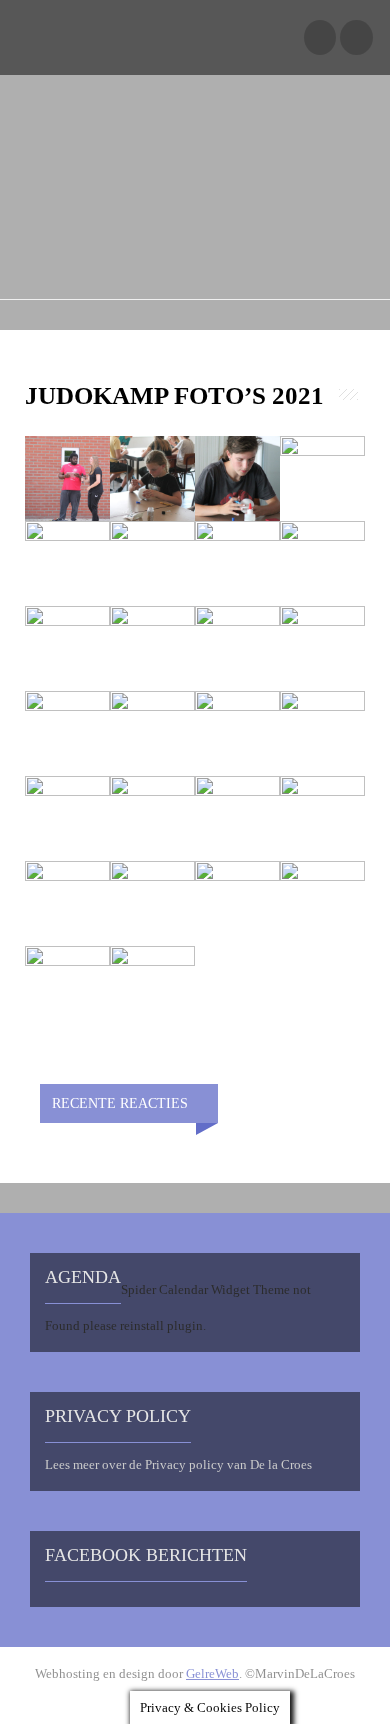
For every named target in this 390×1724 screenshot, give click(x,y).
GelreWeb (212, 1673)
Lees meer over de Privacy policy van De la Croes (178, 1464)
